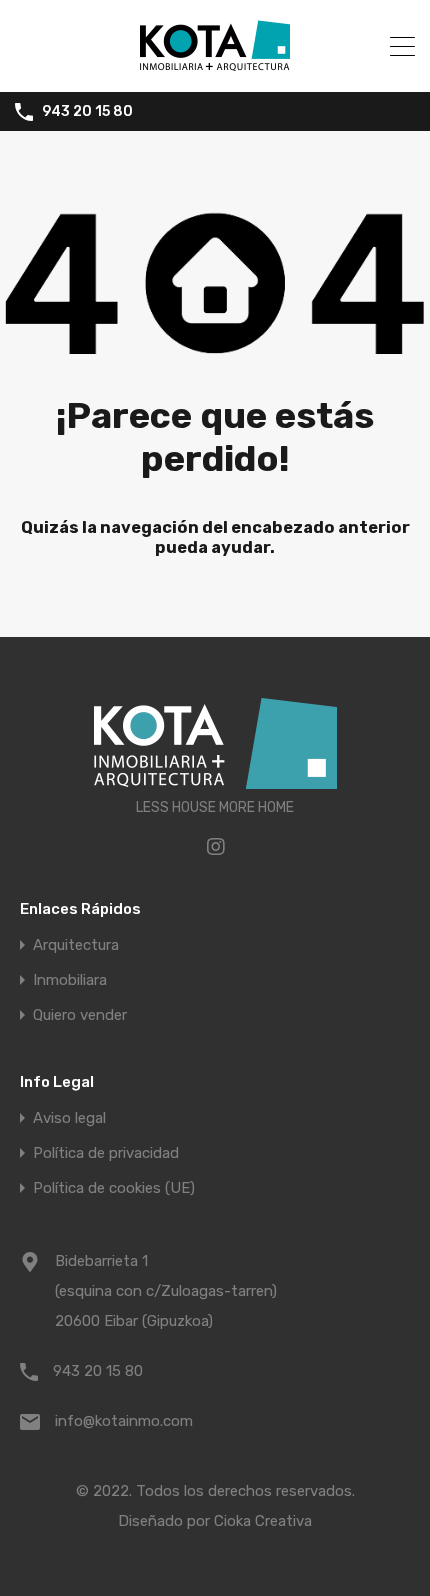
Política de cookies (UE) (114, 1188)
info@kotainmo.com (124, 1421)
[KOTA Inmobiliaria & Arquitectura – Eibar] (215, 68)
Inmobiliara (70, 980)
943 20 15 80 (87, 112)
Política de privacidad (106, 1153)
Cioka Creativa (263, 1521)
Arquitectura (76, 945)
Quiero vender (80, 1015)
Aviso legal (69, 1118)
